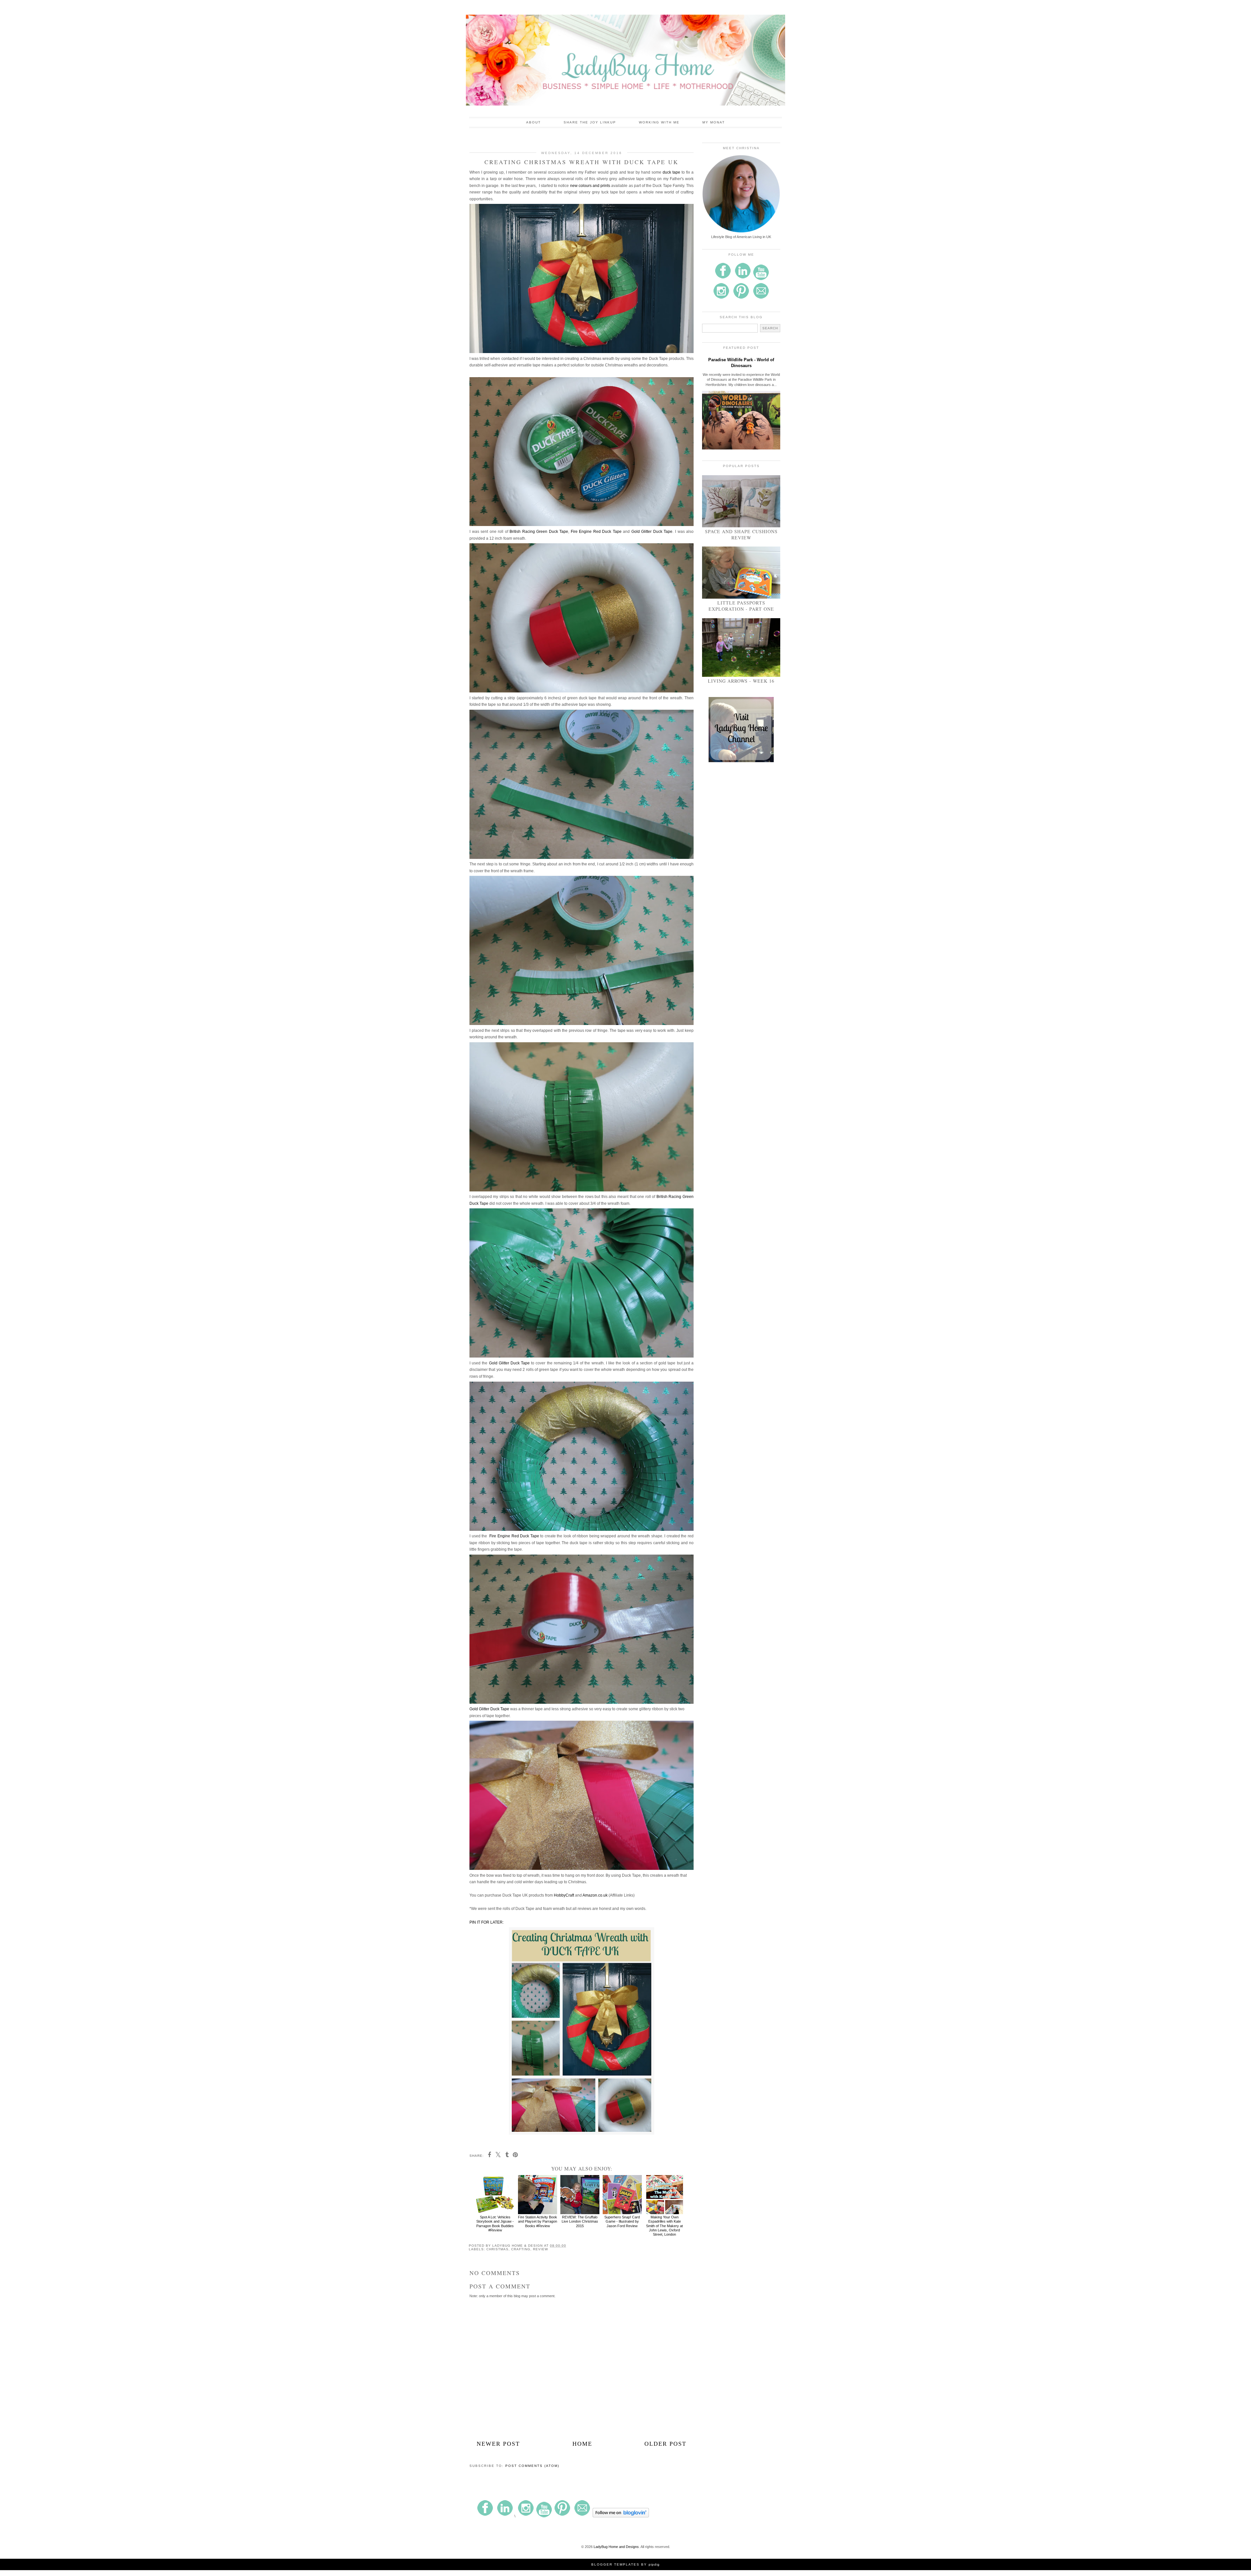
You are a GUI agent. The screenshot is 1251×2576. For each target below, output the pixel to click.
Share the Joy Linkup (590, 122)
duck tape (671, 172)
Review (540, 2249)
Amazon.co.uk (595, 1895)
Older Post (665, 2444)
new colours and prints (591, 186)
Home (582, 2444)
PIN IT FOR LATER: (487, 1922)
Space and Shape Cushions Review (741, 534)
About (533, 122)
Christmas (497, 2249)
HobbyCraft (564, 1895)
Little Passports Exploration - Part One (741, 606)
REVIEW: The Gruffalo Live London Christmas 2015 (580, 2221)
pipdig (654, 2564)
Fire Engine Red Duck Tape (596, 532)
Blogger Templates (615, 2564)
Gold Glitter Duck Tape (652, 532)
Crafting (521, 2249)
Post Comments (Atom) (532, 2466)
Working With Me (659, 122)
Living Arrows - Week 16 (741, 681)
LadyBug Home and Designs (616, 2547)
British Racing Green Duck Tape (539, 532)
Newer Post (498, 2444)
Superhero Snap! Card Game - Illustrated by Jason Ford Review (622, 2221)
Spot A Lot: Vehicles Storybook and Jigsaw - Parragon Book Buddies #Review (495, 2224)
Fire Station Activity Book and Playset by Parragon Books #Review (538, 2221)
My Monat (714, 122)
